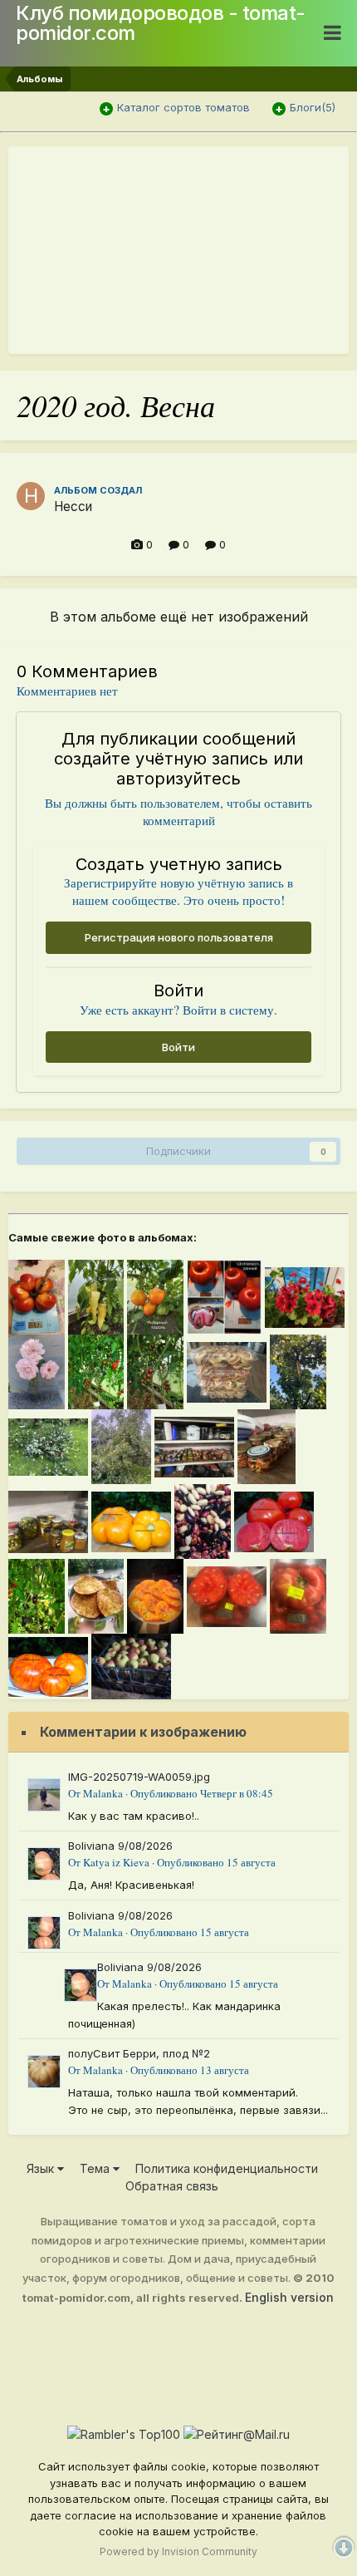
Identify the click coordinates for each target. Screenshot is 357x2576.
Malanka (103, 1793)
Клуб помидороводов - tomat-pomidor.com (161, 23)
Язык (42, 2168)
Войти (178, 1047)
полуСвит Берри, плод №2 (139, 2053)
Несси (73, 506)
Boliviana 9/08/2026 (120, 1846)
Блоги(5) (313, 107)
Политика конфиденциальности (227, 2168)
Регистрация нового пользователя (179, 937)
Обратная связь (172, 2186)
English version (289, 2297)
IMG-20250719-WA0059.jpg (139, 1777)
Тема (96, 2168)
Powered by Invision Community (178, 2551)
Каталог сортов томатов (183, 107)
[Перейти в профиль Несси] (31, 496)
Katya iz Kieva (116, 1862)
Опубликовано (202, 1793)
